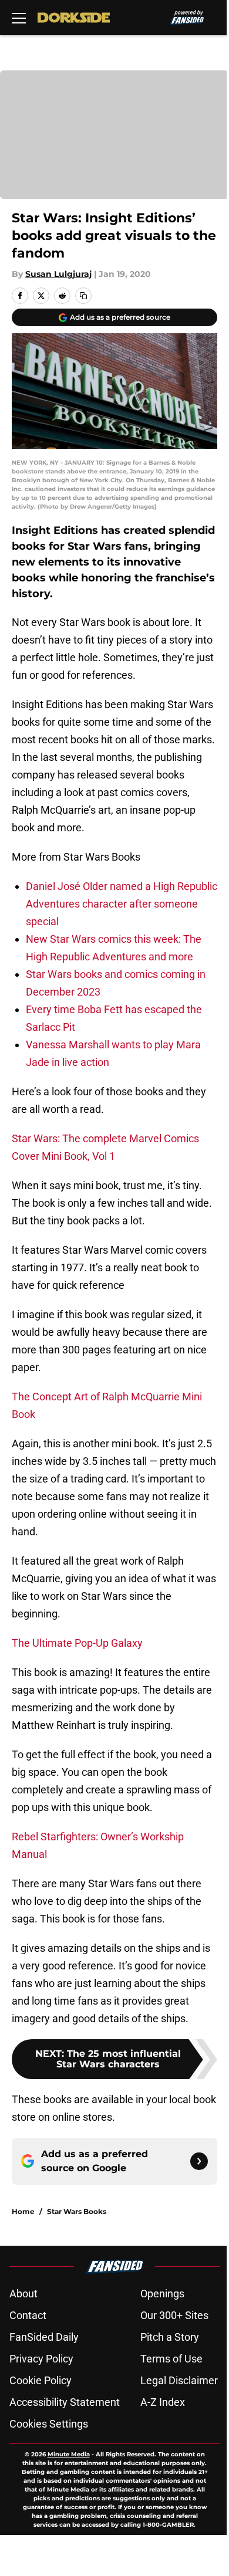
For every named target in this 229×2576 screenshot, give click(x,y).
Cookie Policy (41, 2380)
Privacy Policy (41, 2359)
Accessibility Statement (65, 2402)
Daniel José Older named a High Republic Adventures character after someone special (122, 904)
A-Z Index (163, 2402)
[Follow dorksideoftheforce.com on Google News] (199, 2161)
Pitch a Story (170, 2337)
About (23, 2294)
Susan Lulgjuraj (58, 274)
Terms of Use (171, 2359)
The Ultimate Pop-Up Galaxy (77, 1643)
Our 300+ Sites (174, 2315)
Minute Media (69, 2454)
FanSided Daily (44, 2337)
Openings (162, 2294)
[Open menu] (19, 18)
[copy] (83, 296)
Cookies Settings (49, 2424)
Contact (28, 2315)
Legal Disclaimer (179, 2380)
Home (23, 2211)
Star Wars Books (77, 2211)
